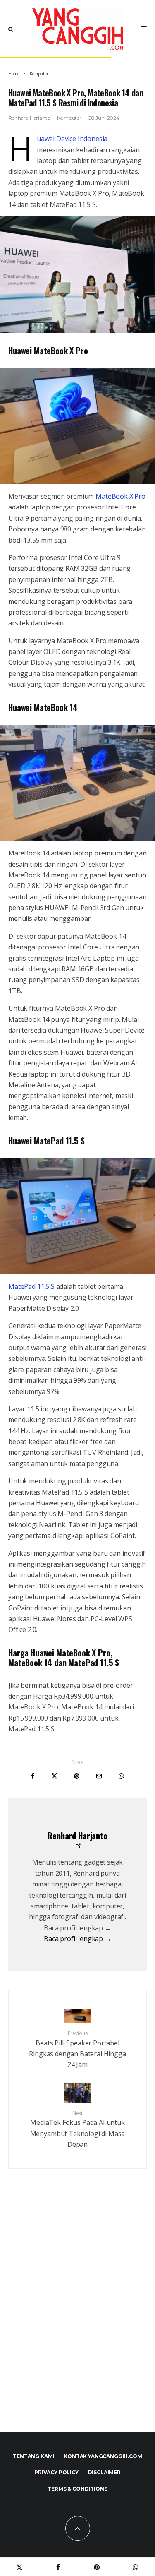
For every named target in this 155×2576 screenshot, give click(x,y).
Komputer (69, 118)
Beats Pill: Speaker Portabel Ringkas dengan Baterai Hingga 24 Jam (77, 2050)
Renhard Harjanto (29, 118)
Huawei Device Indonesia (72, 139)
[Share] (33, 1776)
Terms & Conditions (77, 2489)
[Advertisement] (77, 2318)
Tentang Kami (33, 2456)
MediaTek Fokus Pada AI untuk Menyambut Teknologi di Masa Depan (78, 2129)
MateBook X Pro (120, 496)
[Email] (99, 1776)
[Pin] (77, 1776)
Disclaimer (104, 2472)
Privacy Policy (56, 2472)
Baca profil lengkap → (77, 1939)
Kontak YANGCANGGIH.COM (103, 2456)
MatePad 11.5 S (31, 1286)
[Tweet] (54, 1776)
